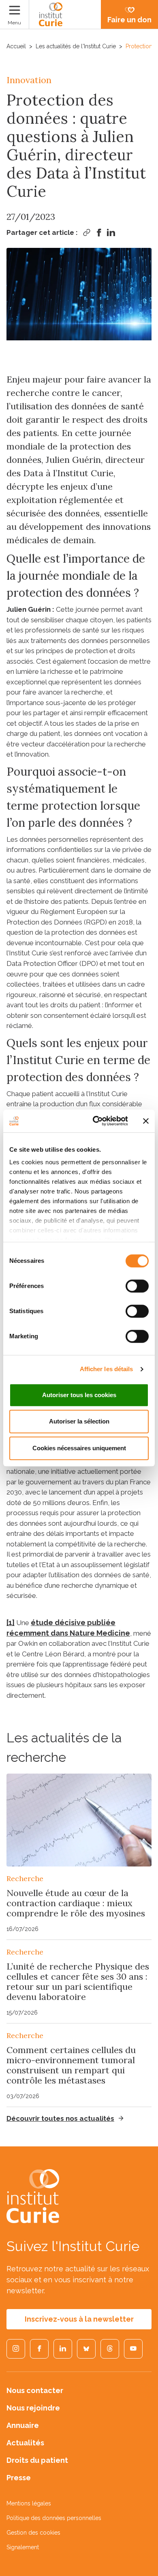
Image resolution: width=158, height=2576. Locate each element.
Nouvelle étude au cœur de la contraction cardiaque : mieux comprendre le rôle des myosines (76, 1903)
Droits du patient (37, 2460)
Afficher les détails (107, 1369)
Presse (19, 2478)
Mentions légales (29, 2503)
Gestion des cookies (33, 2533)
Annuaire (23, 2425)
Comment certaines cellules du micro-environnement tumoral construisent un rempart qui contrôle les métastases (71, 2065)
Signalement (23, 2547)
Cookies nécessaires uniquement (79, 1448)
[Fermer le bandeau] (146, 1121)
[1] (11, 1622)
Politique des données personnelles (54, 2518)
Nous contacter (35, 2390)
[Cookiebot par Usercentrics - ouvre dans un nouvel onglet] (96, 1121)
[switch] (137, 1286)
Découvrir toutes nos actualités (60, 2118)
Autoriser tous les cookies (79, 1395)
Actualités (25, 2443)
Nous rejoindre (33, 2408)
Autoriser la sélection (79, 1421)
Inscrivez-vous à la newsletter (79, 2319)
